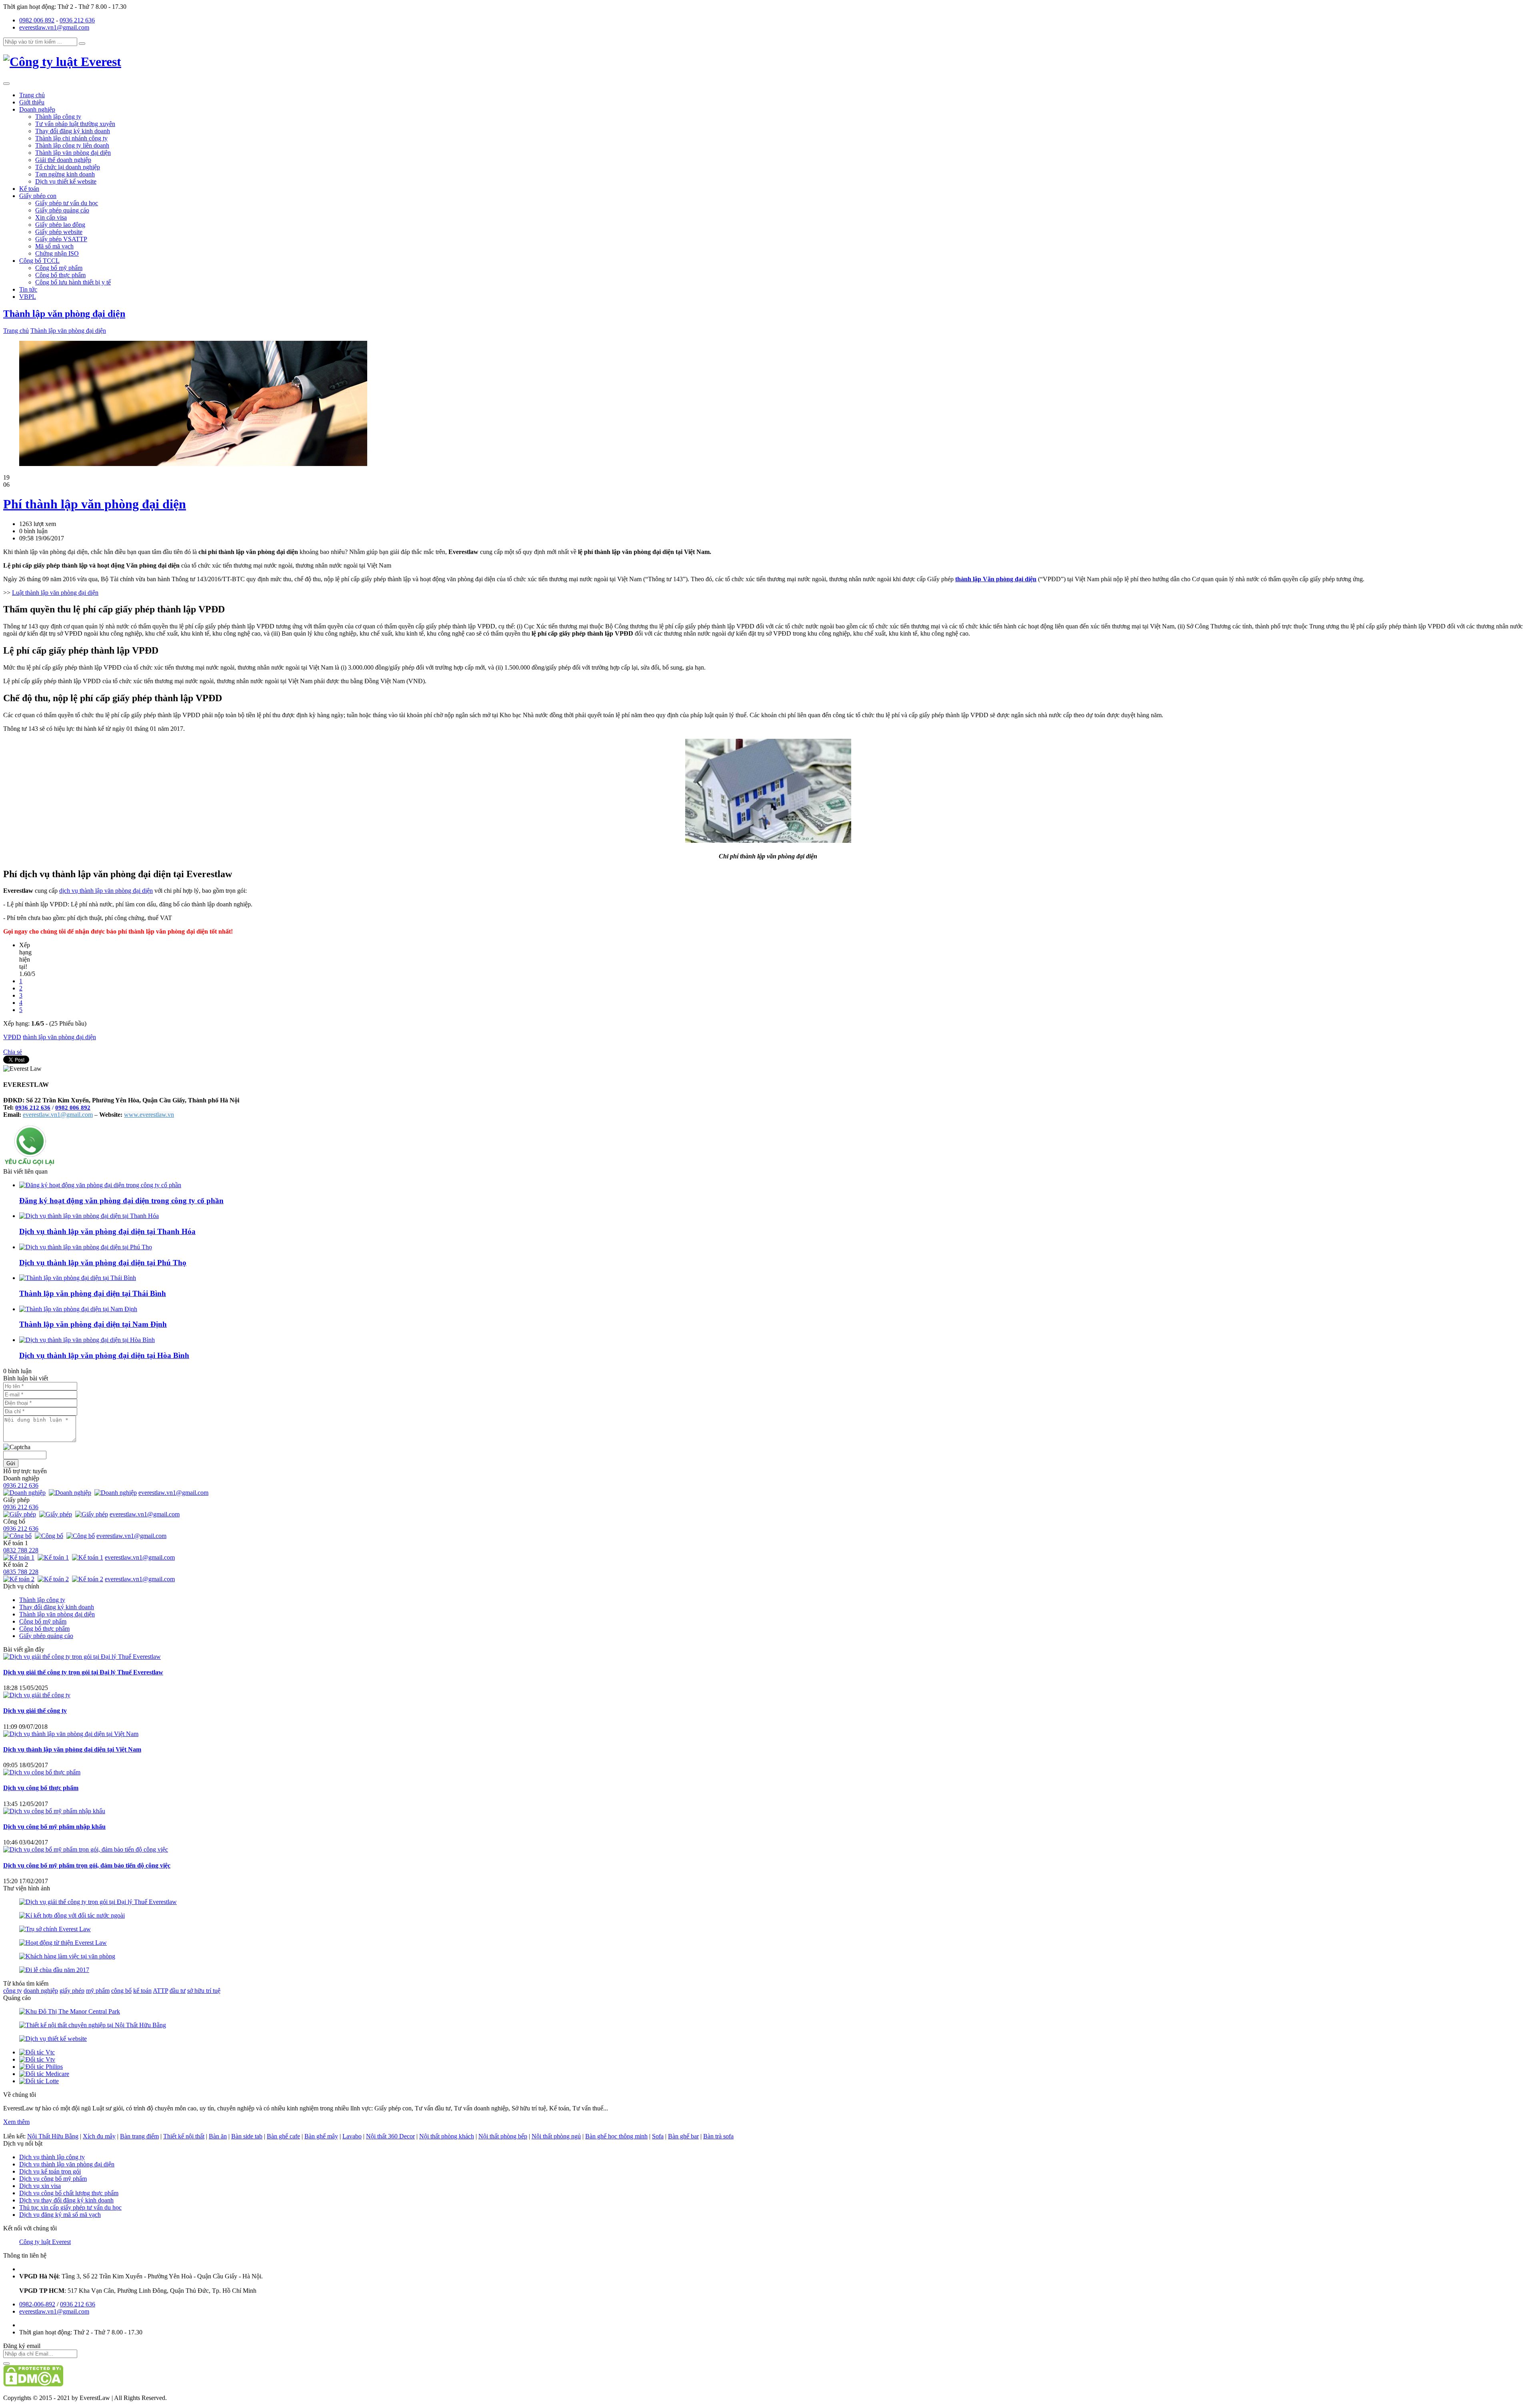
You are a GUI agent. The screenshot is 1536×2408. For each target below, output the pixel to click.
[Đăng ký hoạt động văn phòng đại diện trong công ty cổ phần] (100, 1185)
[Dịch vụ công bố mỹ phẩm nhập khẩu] (54, 1811)
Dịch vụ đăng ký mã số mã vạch (60, 2215)
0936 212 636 (77, 20)
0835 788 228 (21, 1572)
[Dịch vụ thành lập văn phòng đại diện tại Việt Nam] (71, 1734)
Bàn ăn (218, 2136)
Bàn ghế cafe (283, 2136)
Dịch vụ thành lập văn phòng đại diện (67, 2164)
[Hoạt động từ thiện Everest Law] (63, 1943)
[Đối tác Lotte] (39, 2081)
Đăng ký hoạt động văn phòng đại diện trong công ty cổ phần (121, 1201)
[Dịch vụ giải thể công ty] (37, 1695)
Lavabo (352, 2136)
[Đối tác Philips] (41, 2067)
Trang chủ (32, 95)
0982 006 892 (37, 20)
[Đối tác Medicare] (44, 2074)
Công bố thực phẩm (60, 275)
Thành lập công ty (58, 117)
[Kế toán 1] (20, 1557)
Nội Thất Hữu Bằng (53, 2136)
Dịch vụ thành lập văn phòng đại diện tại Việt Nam (72, 1749)
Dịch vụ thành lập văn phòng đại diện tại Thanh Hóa (107, 1231)
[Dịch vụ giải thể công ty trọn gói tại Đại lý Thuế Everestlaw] (82, 1657)
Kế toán (29, 189)
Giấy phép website (59, 232)
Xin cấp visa (51, 217)
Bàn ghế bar (683, 2136)
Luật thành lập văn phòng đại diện (55, 593)
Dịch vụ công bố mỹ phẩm (53, 2179)
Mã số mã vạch (54, 246)
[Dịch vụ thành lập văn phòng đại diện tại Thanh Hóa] (89, 1216)
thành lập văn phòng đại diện (59, 1037)
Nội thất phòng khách (447, 2136)
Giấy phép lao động (60, 225)
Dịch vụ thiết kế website (66, 181)
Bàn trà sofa (718, 2136)
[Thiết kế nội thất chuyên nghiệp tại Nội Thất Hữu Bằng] (93, 2025)
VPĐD (12, 1037)
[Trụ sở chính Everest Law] (55, 1929)
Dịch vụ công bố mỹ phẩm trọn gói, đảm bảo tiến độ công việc (87, 1865)
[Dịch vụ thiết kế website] (53, 2039)
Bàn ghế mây (321, 2136)
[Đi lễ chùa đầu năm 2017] (54, 1970)
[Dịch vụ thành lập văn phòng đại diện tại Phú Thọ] (86, 1247)
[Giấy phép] (20, 1514)
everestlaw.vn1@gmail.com (54, 27)
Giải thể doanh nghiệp (63, 160)
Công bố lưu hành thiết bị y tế (73, 282)
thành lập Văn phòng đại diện (996, 579)
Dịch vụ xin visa (40, 2186)
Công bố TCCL (39, 261)
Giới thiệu (32, 102)
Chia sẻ (13, 1052)
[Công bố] (18, 1536)
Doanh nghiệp (37, 109)
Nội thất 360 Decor (390, 2136)
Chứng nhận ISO (57, 253)
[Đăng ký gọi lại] (30, 1164)
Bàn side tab (247, 2136)
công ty (13, 1991)
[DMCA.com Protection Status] (33, 2384)
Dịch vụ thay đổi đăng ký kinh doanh (66, 2200)
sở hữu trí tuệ (204, 1991)
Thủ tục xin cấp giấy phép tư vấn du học (70, 2207)
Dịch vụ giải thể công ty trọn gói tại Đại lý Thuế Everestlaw (83, 1672)
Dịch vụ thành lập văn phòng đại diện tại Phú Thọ (103, 1263)
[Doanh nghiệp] (25, 1493)
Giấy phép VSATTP (61, 239)
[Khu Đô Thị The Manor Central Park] (70, 2011)
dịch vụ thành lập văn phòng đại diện (106, 891)
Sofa (658, 2136)
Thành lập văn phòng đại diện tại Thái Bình (93, 1293)
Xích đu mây (99, 2136)
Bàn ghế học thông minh (616, 2136)
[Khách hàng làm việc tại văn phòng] (67, 1956)
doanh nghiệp (41, 1991)
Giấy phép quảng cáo (62, 210)
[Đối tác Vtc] (37, 2052)
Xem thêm (16, 2122)
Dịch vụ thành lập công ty (52, 2157)
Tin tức (28, 289)
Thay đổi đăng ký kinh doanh (73, 131)
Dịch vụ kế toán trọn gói (50, 2171)
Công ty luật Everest (45, 2242)
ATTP (160, 1991)
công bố (121, 1991)
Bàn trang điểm (139, 2136)
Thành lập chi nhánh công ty (71, 138)
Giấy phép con (38, 196)
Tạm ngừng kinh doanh (65, 174)
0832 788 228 (21, 1550)
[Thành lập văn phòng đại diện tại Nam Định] (78, 1309)
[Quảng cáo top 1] (193, 464)
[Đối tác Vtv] (37, 2059)
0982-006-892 (37, 2304)
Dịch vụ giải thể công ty (35, 1711)
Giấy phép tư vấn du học (67, 203)
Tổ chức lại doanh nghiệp (68, 167)
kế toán (142, 1991)
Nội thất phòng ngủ (556, 2136)
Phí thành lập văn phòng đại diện (95, 504)
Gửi (11, 1463)
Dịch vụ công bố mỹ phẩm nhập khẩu (54, 1827)
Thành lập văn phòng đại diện (73, 153)
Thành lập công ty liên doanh (72, 145)
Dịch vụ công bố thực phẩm (41, 1788)
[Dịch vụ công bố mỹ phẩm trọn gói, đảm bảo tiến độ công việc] (86, 1849)
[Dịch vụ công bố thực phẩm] (42, 1772)
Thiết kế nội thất (184, 2136)
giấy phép (72, 1991)
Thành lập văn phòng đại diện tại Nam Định (93, 1324)
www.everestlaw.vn (149, 1115)
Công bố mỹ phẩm (59, 268)
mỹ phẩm (98, 1991)
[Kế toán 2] (20, 1579)
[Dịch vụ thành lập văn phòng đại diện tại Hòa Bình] (87, 1340)
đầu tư (178, 1991)
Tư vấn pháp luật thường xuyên (75, 124)
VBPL (28, 297)
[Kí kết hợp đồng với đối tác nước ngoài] (72, 1915)
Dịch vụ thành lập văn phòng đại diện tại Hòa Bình (104, 1355)
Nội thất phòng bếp (503, 2136)
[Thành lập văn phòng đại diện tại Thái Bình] (78, 1278)
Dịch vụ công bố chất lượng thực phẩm (69, 2193)
